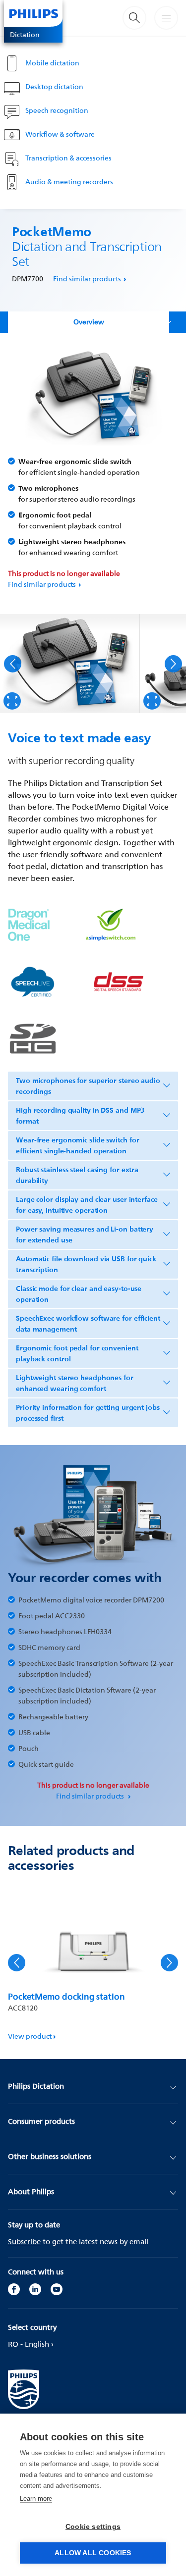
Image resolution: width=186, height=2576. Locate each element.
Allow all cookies (93, 2553)
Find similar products (87, 279)
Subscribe (24, 2241)
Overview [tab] (89, 322)
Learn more (36, 2499)
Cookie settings (93, 2527)
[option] (70, 664)
